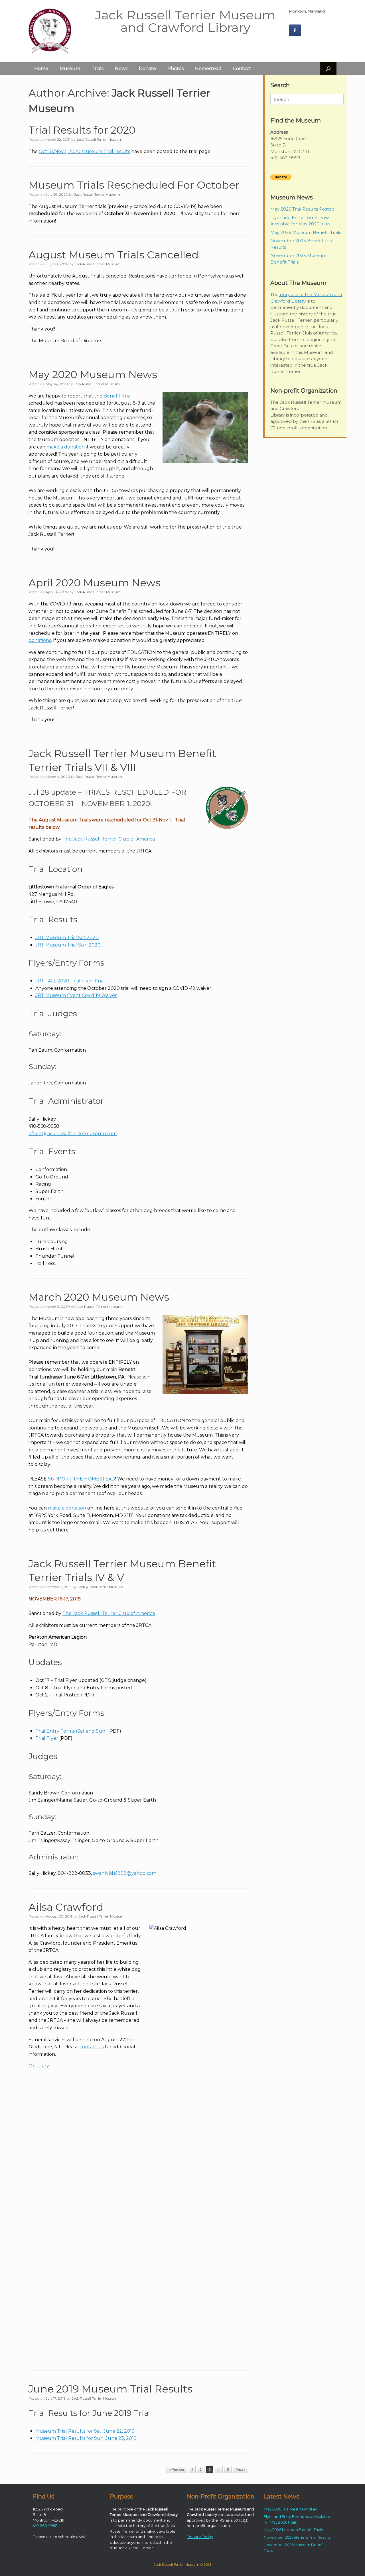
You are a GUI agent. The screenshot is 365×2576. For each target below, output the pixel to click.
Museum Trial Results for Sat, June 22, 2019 (85, 2431)
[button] (328, 69)
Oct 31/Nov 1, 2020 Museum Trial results (84, 151)
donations (40, 640)
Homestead (208, 69)
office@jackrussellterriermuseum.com (73, 1134)
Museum (70, 69)
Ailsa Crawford (66, 1907)
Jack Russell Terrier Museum (99, 139)
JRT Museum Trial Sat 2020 (67, 938)
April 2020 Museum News (95, 583)
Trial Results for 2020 (82, 130)
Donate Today (200, 2537)
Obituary (39, 2066)
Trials (98, 69)
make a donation (66, 447)
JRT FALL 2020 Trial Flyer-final (70, 981)
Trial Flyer (47, 1738)
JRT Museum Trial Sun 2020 (68, 945)
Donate (147, 69)
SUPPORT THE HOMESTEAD (82, 1479)
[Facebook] (295, 30)
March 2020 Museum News (99, 1297)
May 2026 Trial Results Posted (302, 209)
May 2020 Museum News (93, 374)
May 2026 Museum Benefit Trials (306, 232)
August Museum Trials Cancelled (113, 255)
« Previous (177, 2469)
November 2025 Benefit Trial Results (297, 2537)
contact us (92, 2047)
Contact (242, 69)
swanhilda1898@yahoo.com (125, 1873)
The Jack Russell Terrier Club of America (109, 839)
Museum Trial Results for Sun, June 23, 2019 (86, 2438)
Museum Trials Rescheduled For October (134, 185)
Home (41, 69)
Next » (241, 2469)
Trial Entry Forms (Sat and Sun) (71, 1731)
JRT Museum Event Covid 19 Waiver (76, 995)
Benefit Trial (118, 396)
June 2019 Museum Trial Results (110, 2389)
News (121, 69)
